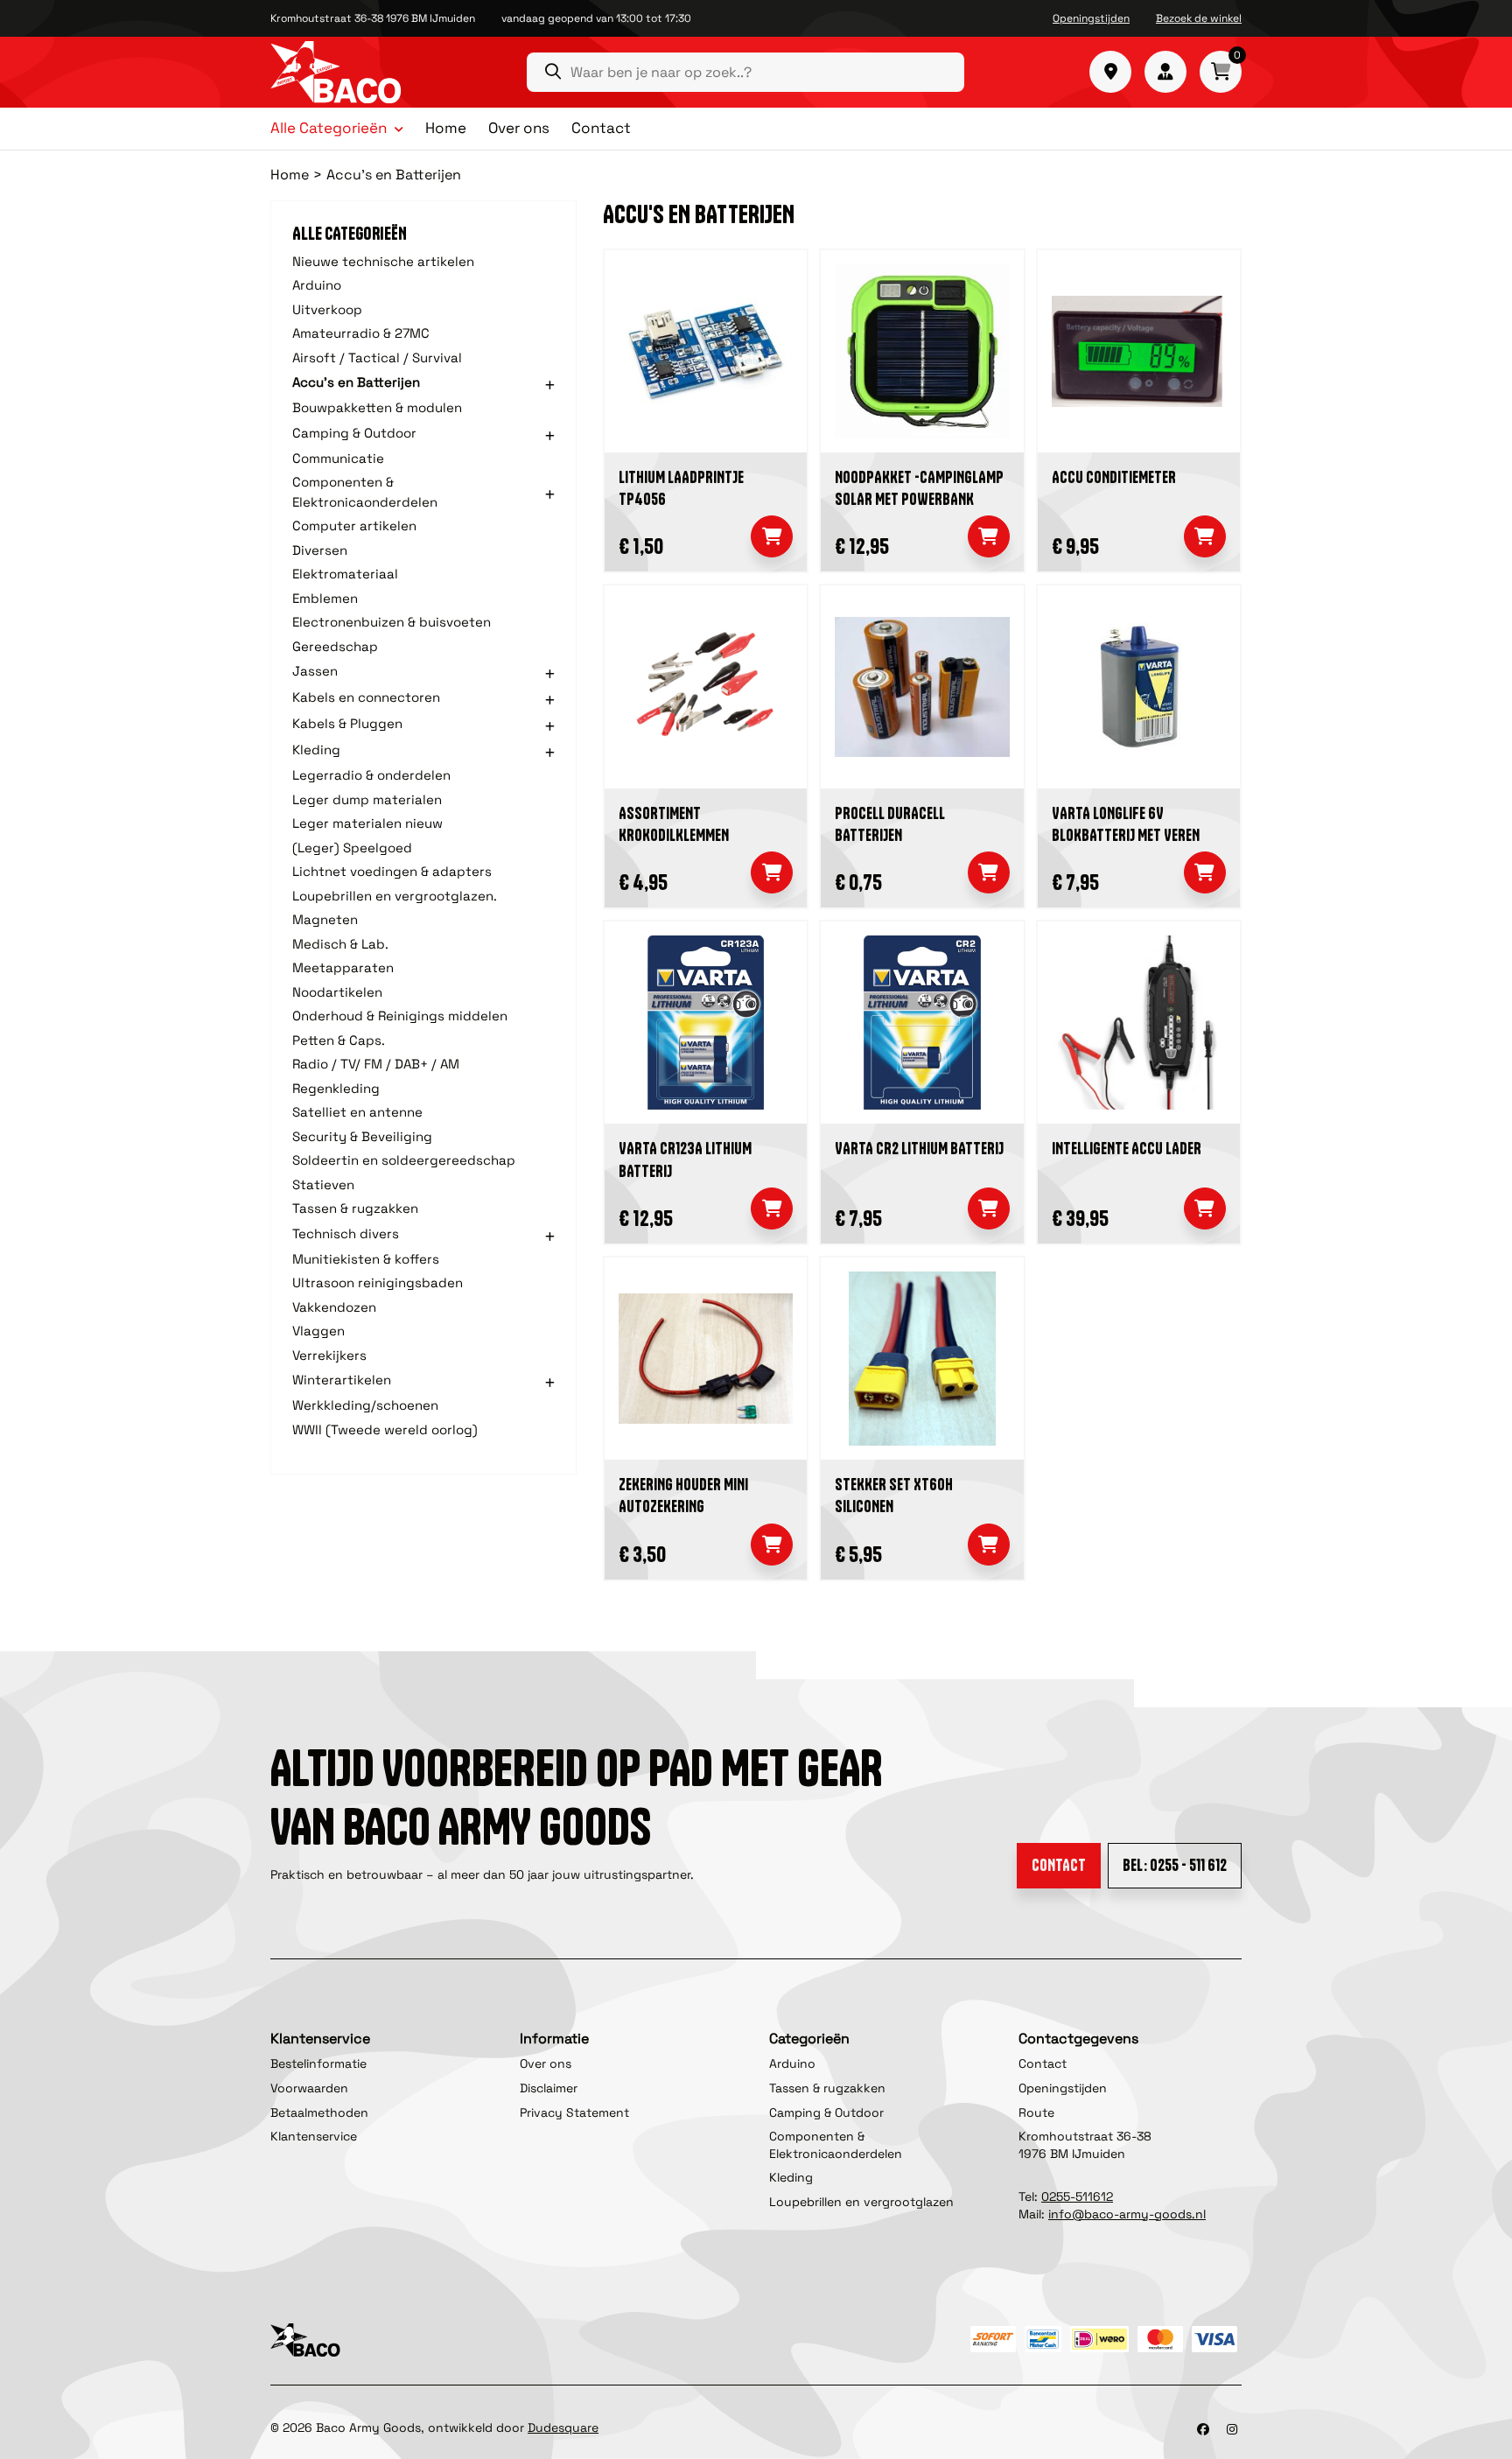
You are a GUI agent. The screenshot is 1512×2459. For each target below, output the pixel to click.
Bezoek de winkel (1199, 18)
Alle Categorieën (329, 129)
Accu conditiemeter (1114, 477)
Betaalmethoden (319, 2112)
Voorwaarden (309, 2088)
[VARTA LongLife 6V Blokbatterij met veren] (1139, 687)
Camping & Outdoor (826, 2112)
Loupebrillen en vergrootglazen (861, 2202)
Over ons (519, 128)
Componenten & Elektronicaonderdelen (836, 2145)
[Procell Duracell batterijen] (922, 687)
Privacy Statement (574, 2112)
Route (1036, 2112)
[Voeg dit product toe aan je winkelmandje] (772, 536)
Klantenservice (314, 2136)
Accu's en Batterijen (394, 175)
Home (446, 128)
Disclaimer (549, 2088)
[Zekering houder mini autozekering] (706, 1359)
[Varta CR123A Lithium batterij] (706, 1023)
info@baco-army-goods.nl (1127, 2214)
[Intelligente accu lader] (1139, 1023)
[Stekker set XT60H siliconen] (922, 1359)
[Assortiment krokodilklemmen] (706, 687)
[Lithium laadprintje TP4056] (706, 351)
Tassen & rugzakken (827, 2088)
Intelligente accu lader (1127, 1149)
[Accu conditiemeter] (1139, 351)
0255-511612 (1077, 2196)
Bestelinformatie (318, 2063)
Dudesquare (563, 2427)
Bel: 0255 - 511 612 (1175, 1865)
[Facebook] (1203, 2429)
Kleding (791, 2177)
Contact (601, 128)
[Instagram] (1232, 2429)
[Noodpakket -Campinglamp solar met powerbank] (922, 351)
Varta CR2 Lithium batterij (919, 1149)
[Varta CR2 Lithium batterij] (922, 1023)
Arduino (792, 2063)
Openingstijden (1091, 18)
